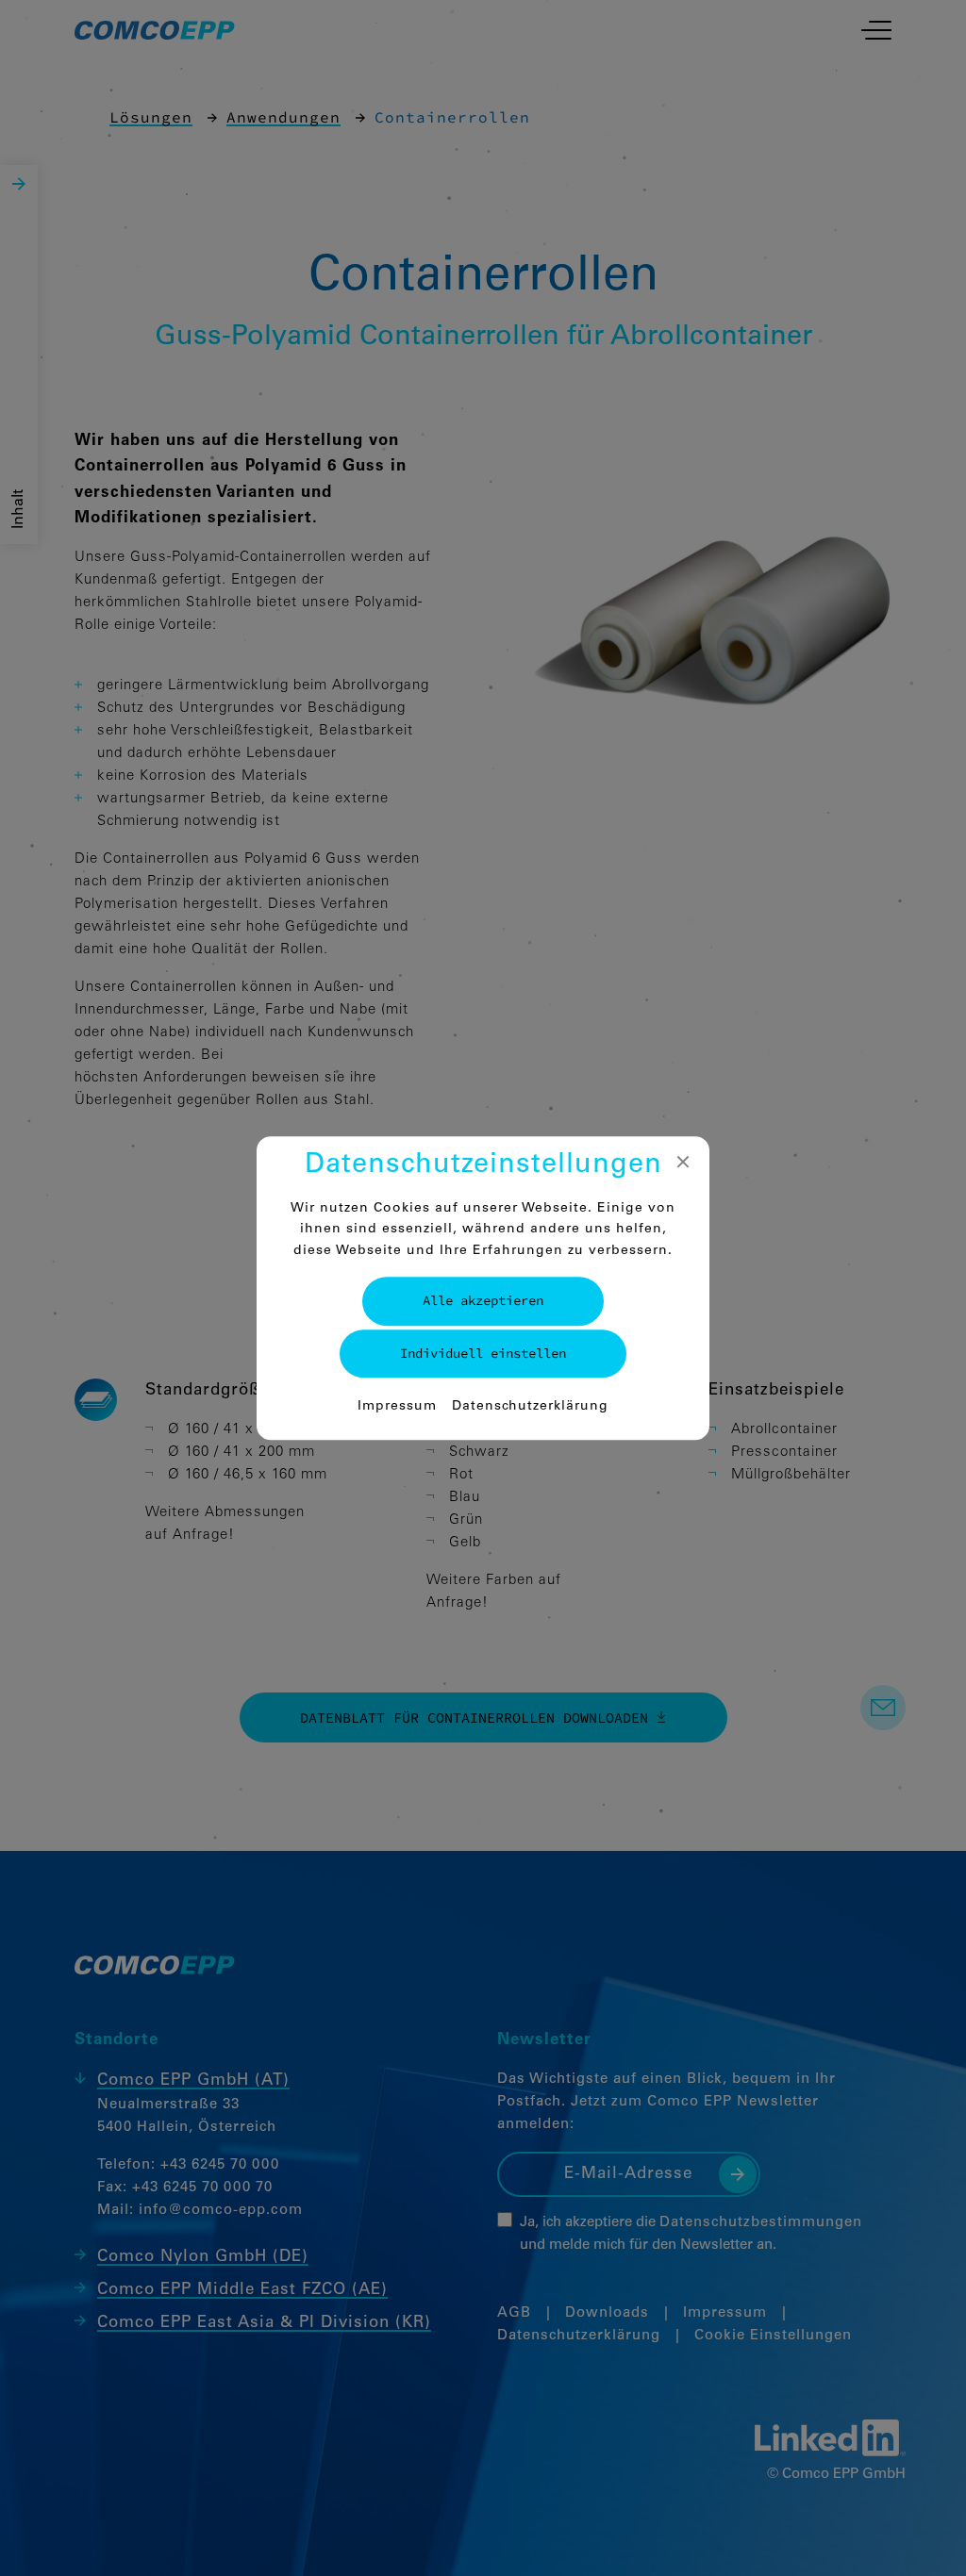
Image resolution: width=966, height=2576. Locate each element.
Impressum (397, 1407)
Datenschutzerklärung (530, 1407)
